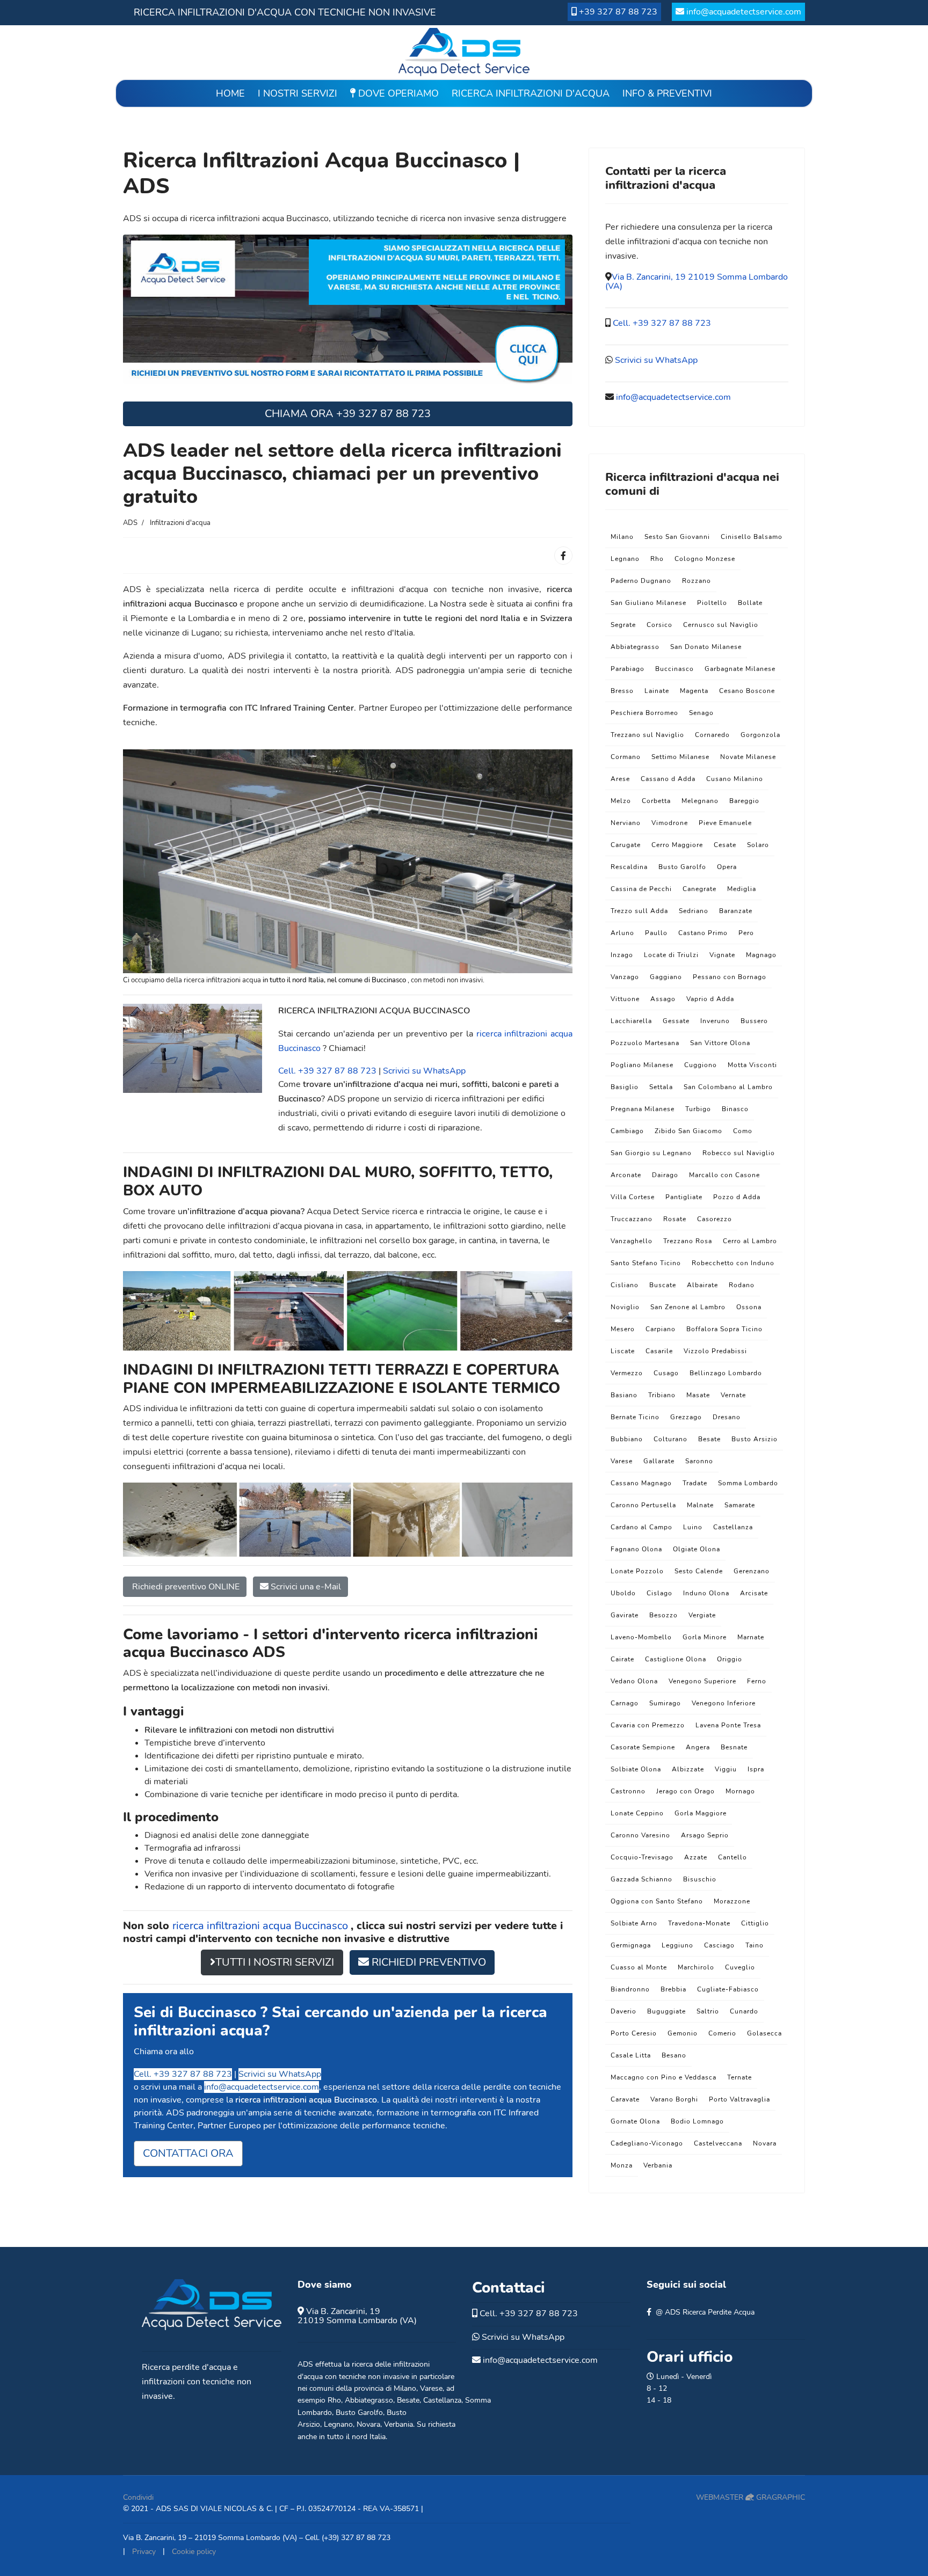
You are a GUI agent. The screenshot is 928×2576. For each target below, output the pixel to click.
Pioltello (712, 603)
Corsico (659, 625)
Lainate (657, 691)
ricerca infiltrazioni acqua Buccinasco (262, 1926)
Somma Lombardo (748, 1483)
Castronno (628, 1791)
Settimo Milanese (680, 757)
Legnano (625, 559)
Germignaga (631, 1945)
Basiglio (625, 1087)
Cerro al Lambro (750, 1241)
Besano (674, 2055)
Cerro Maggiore (677, 845)
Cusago (666, 1373)
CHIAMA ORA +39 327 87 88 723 (348, 414)
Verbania (658, 2165)
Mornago (740, 1791)
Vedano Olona (634, 1681)
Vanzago (625, 977)
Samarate (740, 1505)
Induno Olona (706, 1593)
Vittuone (625, 999)
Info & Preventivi (667, 93)
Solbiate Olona (636, 1769)
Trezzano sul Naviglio (647, 735)
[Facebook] (563, 556)
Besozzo (664, 1615)
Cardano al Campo (641, 1527)
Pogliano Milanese (642, 1065)
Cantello (733, 1857)
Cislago (659, 1593)
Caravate (625, 2099)
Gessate (676, 1021)
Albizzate (688, 1769)
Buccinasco (675, 669)
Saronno (699, 1461)
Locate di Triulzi (671, 955)
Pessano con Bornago (730, 977)
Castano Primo (703, 933)
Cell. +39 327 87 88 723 (327, 1071)
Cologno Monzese (705, 559)
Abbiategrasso (635, 647)
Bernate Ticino (635, 1417)
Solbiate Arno (634, 1923)
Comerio (722, 2033)
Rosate (675, 1219)
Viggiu (726, 1769)
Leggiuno (677, 1945)
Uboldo (623, 1593)
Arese (620, 779)
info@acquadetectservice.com (744, 12)
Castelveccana (718, 2143)
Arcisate (754, 1593)
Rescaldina (629, 867)
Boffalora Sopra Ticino (724, 1329)
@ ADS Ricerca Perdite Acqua (705, 2312)
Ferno (757, 1681)
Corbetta (656, 801)
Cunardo (744, 2011)
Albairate (702, 1285)
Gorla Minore (705, 1637)
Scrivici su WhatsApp (424, 1071)
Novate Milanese (748, 757)
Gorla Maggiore (701, 1813)
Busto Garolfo (682, 867)
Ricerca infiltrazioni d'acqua (531, 93)
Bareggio (744, 801)
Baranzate (736, 911)
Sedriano (694, 911)
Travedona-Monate (699, 1923)
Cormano (626, 757)
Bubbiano (627, 1439)
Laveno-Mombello (641, 1637)
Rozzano (697, 581)
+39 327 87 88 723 (618, 12)
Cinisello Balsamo (752, 537)
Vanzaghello (632, 1241)
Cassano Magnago (641, 1483)
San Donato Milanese (706, 647)
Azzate (696, 1857)
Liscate (623, 1351)
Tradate (695, 1483)
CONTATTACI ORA (188, 2153)
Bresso (622, 691)
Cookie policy (194, 2552)
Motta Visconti (752, 1065)
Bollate (750, 603)
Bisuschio (700, 1879)
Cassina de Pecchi (641, 889)
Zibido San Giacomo (688, 1131)
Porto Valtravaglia (740, 2099)
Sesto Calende (699, 1571)
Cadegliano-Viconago (647, 2143)
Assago (663, 999)
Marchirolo (696, 1967)
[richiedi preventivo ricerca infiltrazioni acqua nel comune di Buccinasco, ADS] (348, 309)
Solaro (758, 845)
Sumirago (665, 1703)
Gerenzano (752, 1571)
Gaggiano (666, 977)
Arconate (626, 1175)
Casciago (719, 1945)
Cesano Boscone (747, 691)
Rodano (742, 1285)
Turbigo (698, 1109)
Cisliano (625, 1285)
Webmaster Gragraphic (751, 2497)
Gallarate (659, 1461)
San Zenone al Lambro (688, 1307)
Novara (765, 2143)
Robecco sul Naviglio (739, 1153)
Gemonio (683, 2033)
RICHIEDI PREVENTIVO (427, 1962)
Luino (693, 1527)
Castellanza (733, 1527)
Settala (661, 1087)
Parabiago (628, 669)
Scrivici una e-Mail (305, 1587)
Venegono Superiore (702, 1681)
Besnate (734, 1747)
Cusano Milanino (735, 779)
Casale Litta (631, 2055)
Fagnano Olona (636, 1549)
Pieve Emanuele (725, 823)
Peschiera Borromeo (644, 713)
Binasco (735, 1109)
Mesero (623, 1329)
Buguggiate (666, 2011)
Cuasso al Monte (639, 1967)
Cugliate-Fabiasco (728, 1989)
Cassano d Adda (668, 779)
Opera (727, 867)
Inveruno (715, 1021)
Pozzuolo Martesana (645, 1043)
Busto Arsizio (755, 1439)
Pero (746, 933)
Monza (622, 2165)
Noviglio (625, 1307)
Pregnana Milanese (643, 1109)
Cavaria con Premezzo (648, 1725)
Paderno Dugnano (641, 581)
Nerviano (626, 823)
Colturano (670, 1439)
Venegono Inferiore (724, 1703)
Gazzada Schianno (641, 1879)
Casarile (659, 1351)
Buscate (663, 1285)
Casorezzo (715, 1219)
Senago (701, 713)
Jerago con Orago (686, 1791)
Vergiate (702, 1615)
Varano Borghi (674, 2099)
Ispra (756, 1769)
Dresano (727, 1417)
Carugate (626, 845)
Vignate (722, 955)
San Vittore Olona (720, 1043)
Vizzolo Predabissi (715, 1351)
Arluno (622, 933)
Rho (657, 559)
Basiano (624, 1395)
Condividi (138, 2497)
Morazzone (732, 1901)
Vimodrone (670, 823)
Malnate (700, 1505)
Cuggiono (701, 1065)
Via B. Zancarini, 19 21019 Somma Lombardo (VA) (697, 282)
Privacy (144, 2552)
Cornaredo (712, 735)
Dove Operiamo (397, 93)
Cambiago (627, 1131)
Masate (698, 1395)
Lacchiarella (631, 1021)
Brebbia (673, 1989)
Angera (698, 1747)
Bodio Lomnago (697, 2121)
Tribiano (662, 1395)
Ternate (740, 2077)
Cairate (622, 1659)
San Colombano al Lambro (728, 1087)
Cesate (725, 845)
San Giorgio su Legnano (651, 1153)
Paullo (656, 933)
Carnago (625, 1703)
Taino (755, 1945)
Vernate (733, 1395)
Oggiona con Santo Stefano (657, 1901)
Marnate (751, 1637)
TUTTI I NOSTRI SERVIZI (275, 1962)
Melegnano (700, 801)
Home (230, 93)
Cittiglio (755, 1923)
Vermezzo (627, 1373)
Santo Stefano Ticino (646, 1263)
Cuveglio (740, 1967)
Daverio (624, 2011)
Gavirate (625, 1615)
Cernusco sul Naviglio (721, 625)
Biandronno (630, 1989)
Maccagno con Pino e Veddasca (664, 2077)
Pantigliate (684, 1197)
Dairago (665, 1175)
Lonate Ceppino (637, 1813)
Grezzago (686, 1417)
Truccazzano (632, 1219)
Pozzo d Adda (737, 1197)
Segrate (623, 625)
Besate (709, 1439)
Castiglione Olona (676, 1659)
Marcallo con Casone (724, 1175)
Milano (622, 537)
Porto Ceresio (634, 2033)
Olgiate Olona (697, 1549)
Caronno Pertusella (643, 1505)
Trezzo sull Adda (639, 911)
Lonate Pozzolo (637, 1571)
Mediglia (742, 889)
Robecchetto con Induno (733, 1263)
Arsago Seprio (705, 1835)
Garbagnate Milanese (740, 669)
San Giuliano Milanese (648, 603)
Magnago (761, 955)
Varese (622, 1461)
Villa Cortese (633, 1197)
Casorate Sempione (643, 1747)
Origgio (730, 1659)
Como (743, 1131)
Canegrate (699, 889)
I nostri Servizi (298, 93)
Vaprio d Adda (710, 999)
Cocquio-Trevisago (642, 1857)
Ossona (749, 1307)
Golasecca (764, 2033)
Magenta (694, 691)
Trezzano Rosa (688, 1241)
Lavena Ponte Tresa (728, 1725)
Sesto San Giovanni (677, 537)
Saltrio (708, 2011)
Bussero (754, 1021)
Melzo (621, 801)
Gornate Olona (635, 2121)
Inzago (622, 955)
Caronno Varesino (640, 1835)
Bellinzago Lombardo (726, 1373)
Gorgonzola (760, 735)
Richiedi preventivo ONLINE (185, 1587)
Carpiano (661, 1329)
